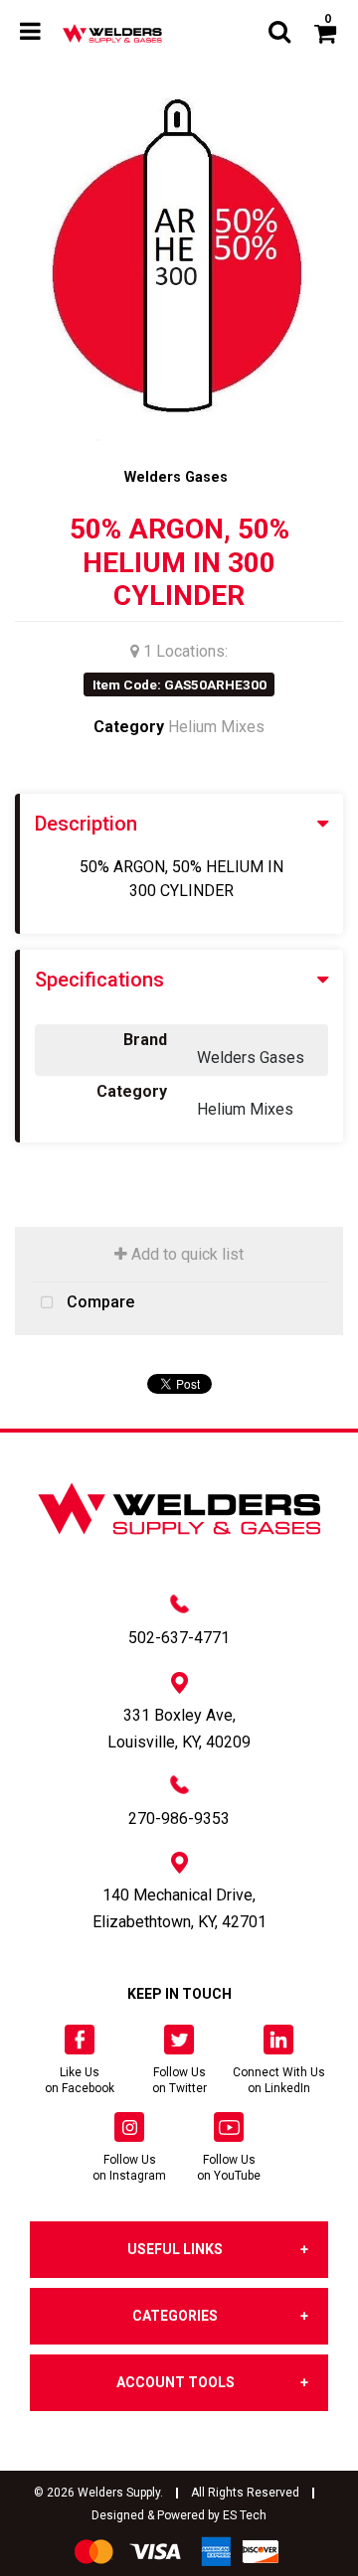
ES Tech (245, 2515)
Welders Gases (176, 477)
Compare (98, 1302)
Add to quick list (185, 1254)
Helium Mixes (216, 727)
